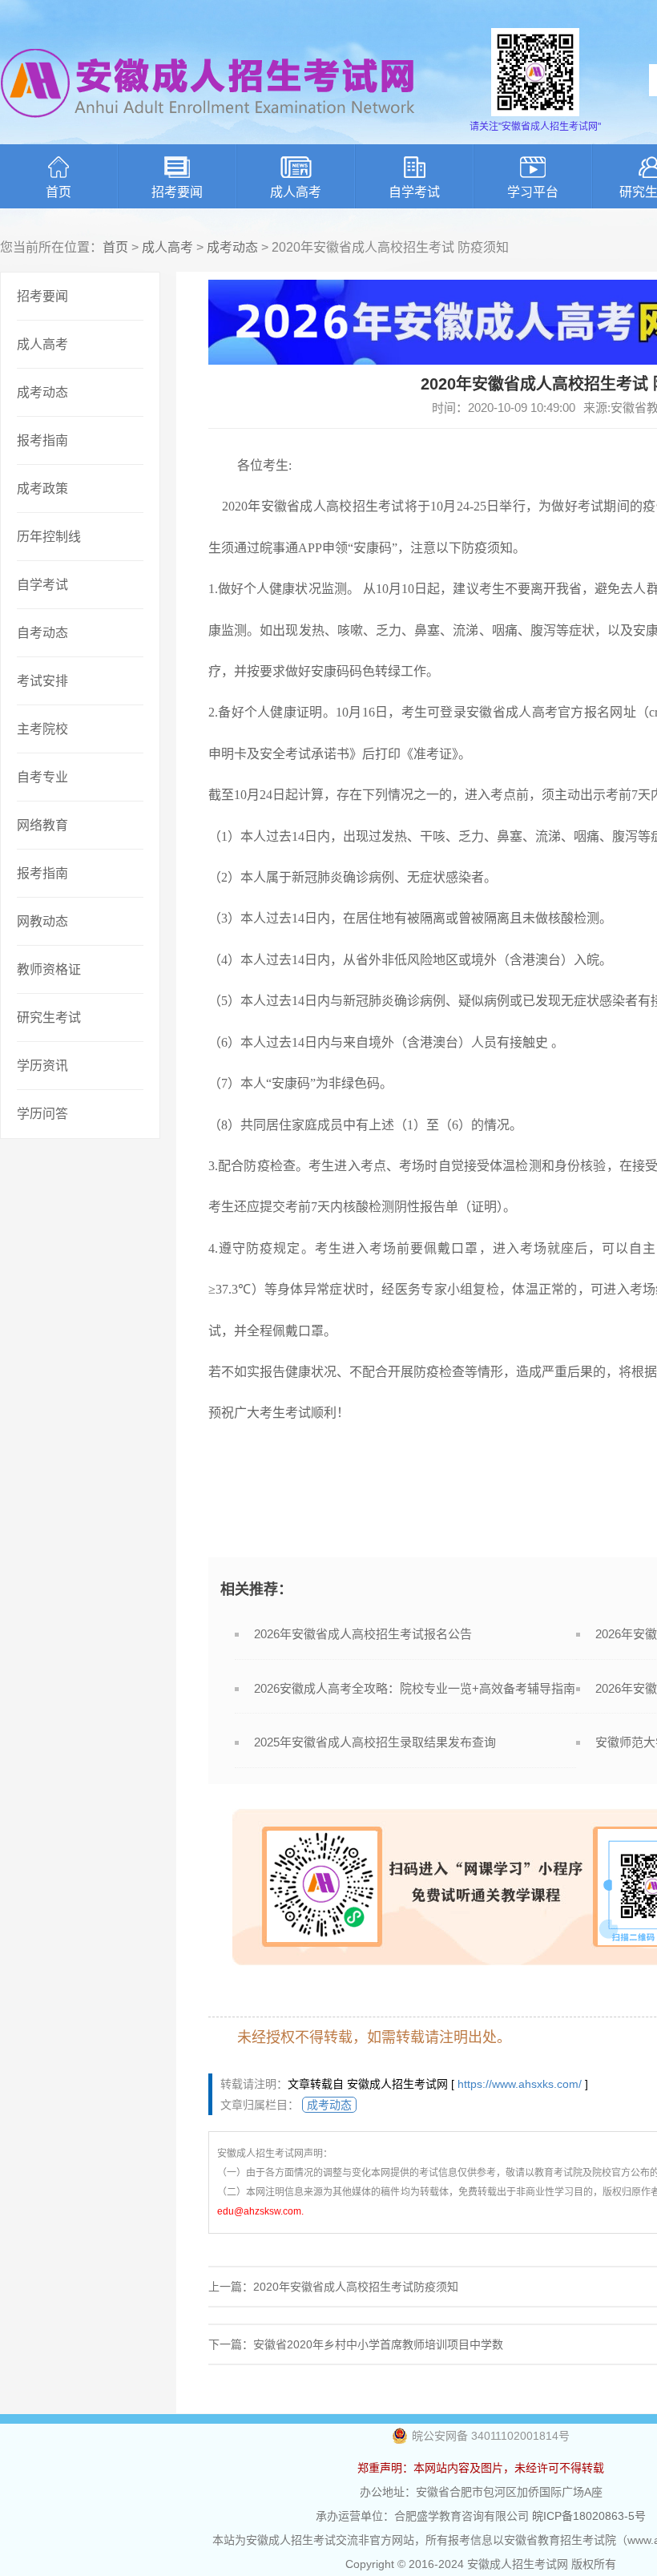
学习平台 (533, 192)
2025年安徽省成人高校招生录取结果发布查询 (375, 1742)
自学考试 (414, 192)
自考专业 (42, 777)
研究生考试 (49, 1017)
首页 (58, 192)
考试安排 (42, 681)
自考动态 (42, 633)
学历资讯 (42, 1066)
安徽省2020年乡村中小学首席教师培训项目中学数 (378, 2344)
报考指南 (42, 440)
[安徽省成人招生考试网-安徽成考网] (208, 128)
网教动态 (42, 921)
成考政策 (42, 489)
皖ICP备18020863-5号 (589, 2516)
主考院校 (42, 729)
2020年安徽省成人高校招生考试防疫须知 (356, 2287)
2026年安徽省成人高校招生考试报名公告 (363, 1634)
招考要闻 (177, 192)
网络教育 (42, 825)
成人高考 (296, 192)
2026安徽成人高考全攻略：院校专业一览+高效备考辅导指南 (415, 1688)
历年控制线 (49, 537)
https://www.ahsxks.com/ (520, 2084)
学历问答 (42, 1114)
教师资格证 (49, 969)
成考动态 (232, 247)
